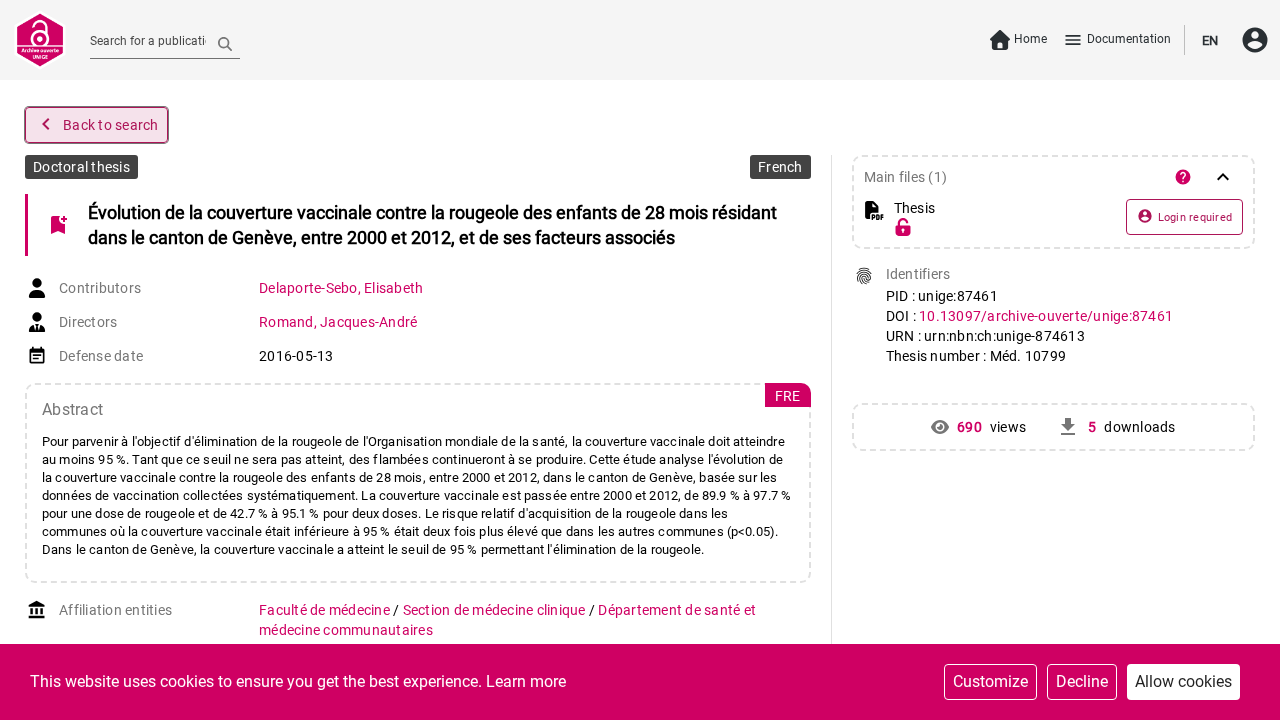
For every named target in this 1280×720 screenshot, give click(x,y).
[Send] (225, 43)
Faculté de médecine (326, 610)
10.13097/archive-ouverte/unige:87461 (1046, 316)
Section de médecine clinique (496, 610)
